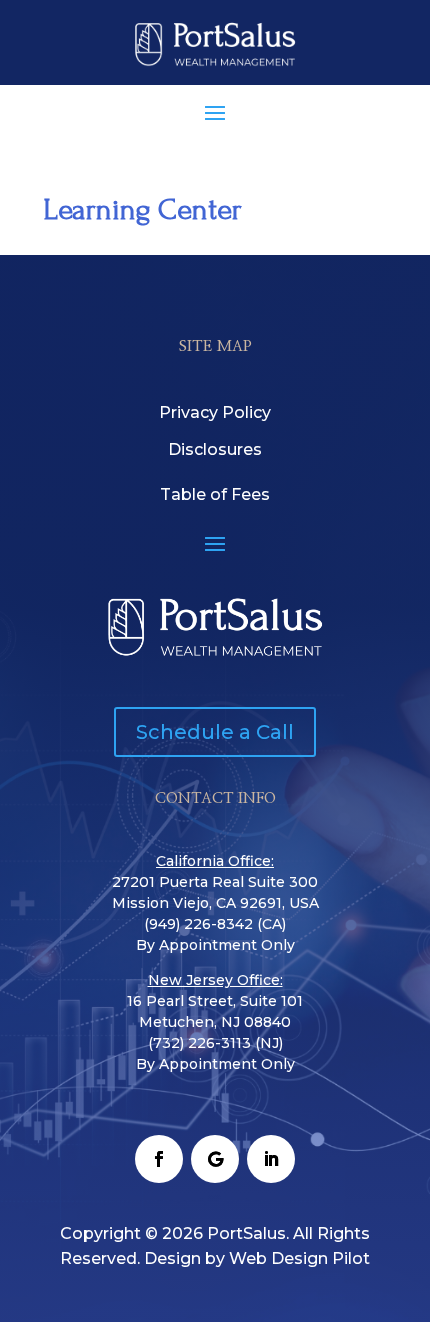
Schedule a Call (215, 732)
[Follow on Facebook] (159, 1159)
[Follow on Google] (215, 1159)
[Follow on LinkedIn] (271, 1159)
